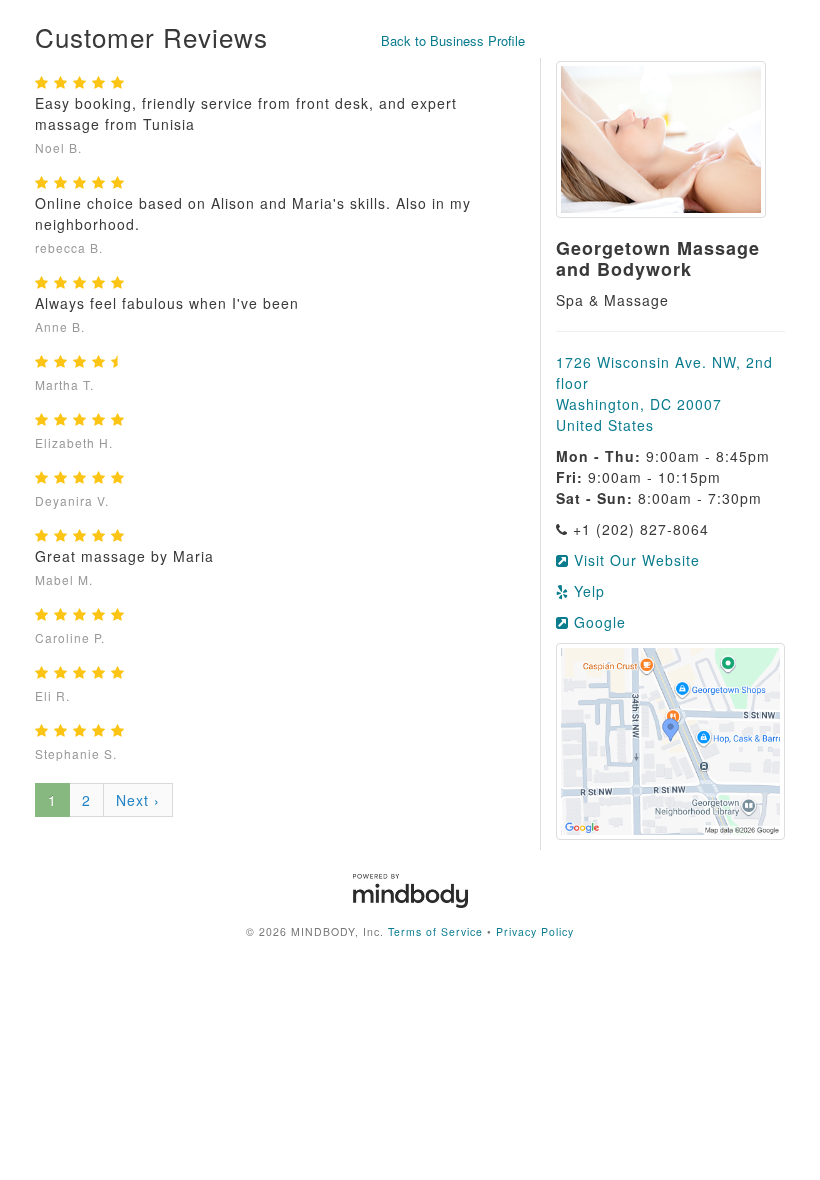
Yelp (587, 591)
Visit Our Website (634, 560)
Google (597, 622)
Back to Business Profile (453, 40)
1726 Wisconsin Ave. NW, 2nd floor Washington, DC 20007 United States (664, 393)
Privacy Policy (535, 931)
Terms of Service (435, 931)
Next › (138, 800)
